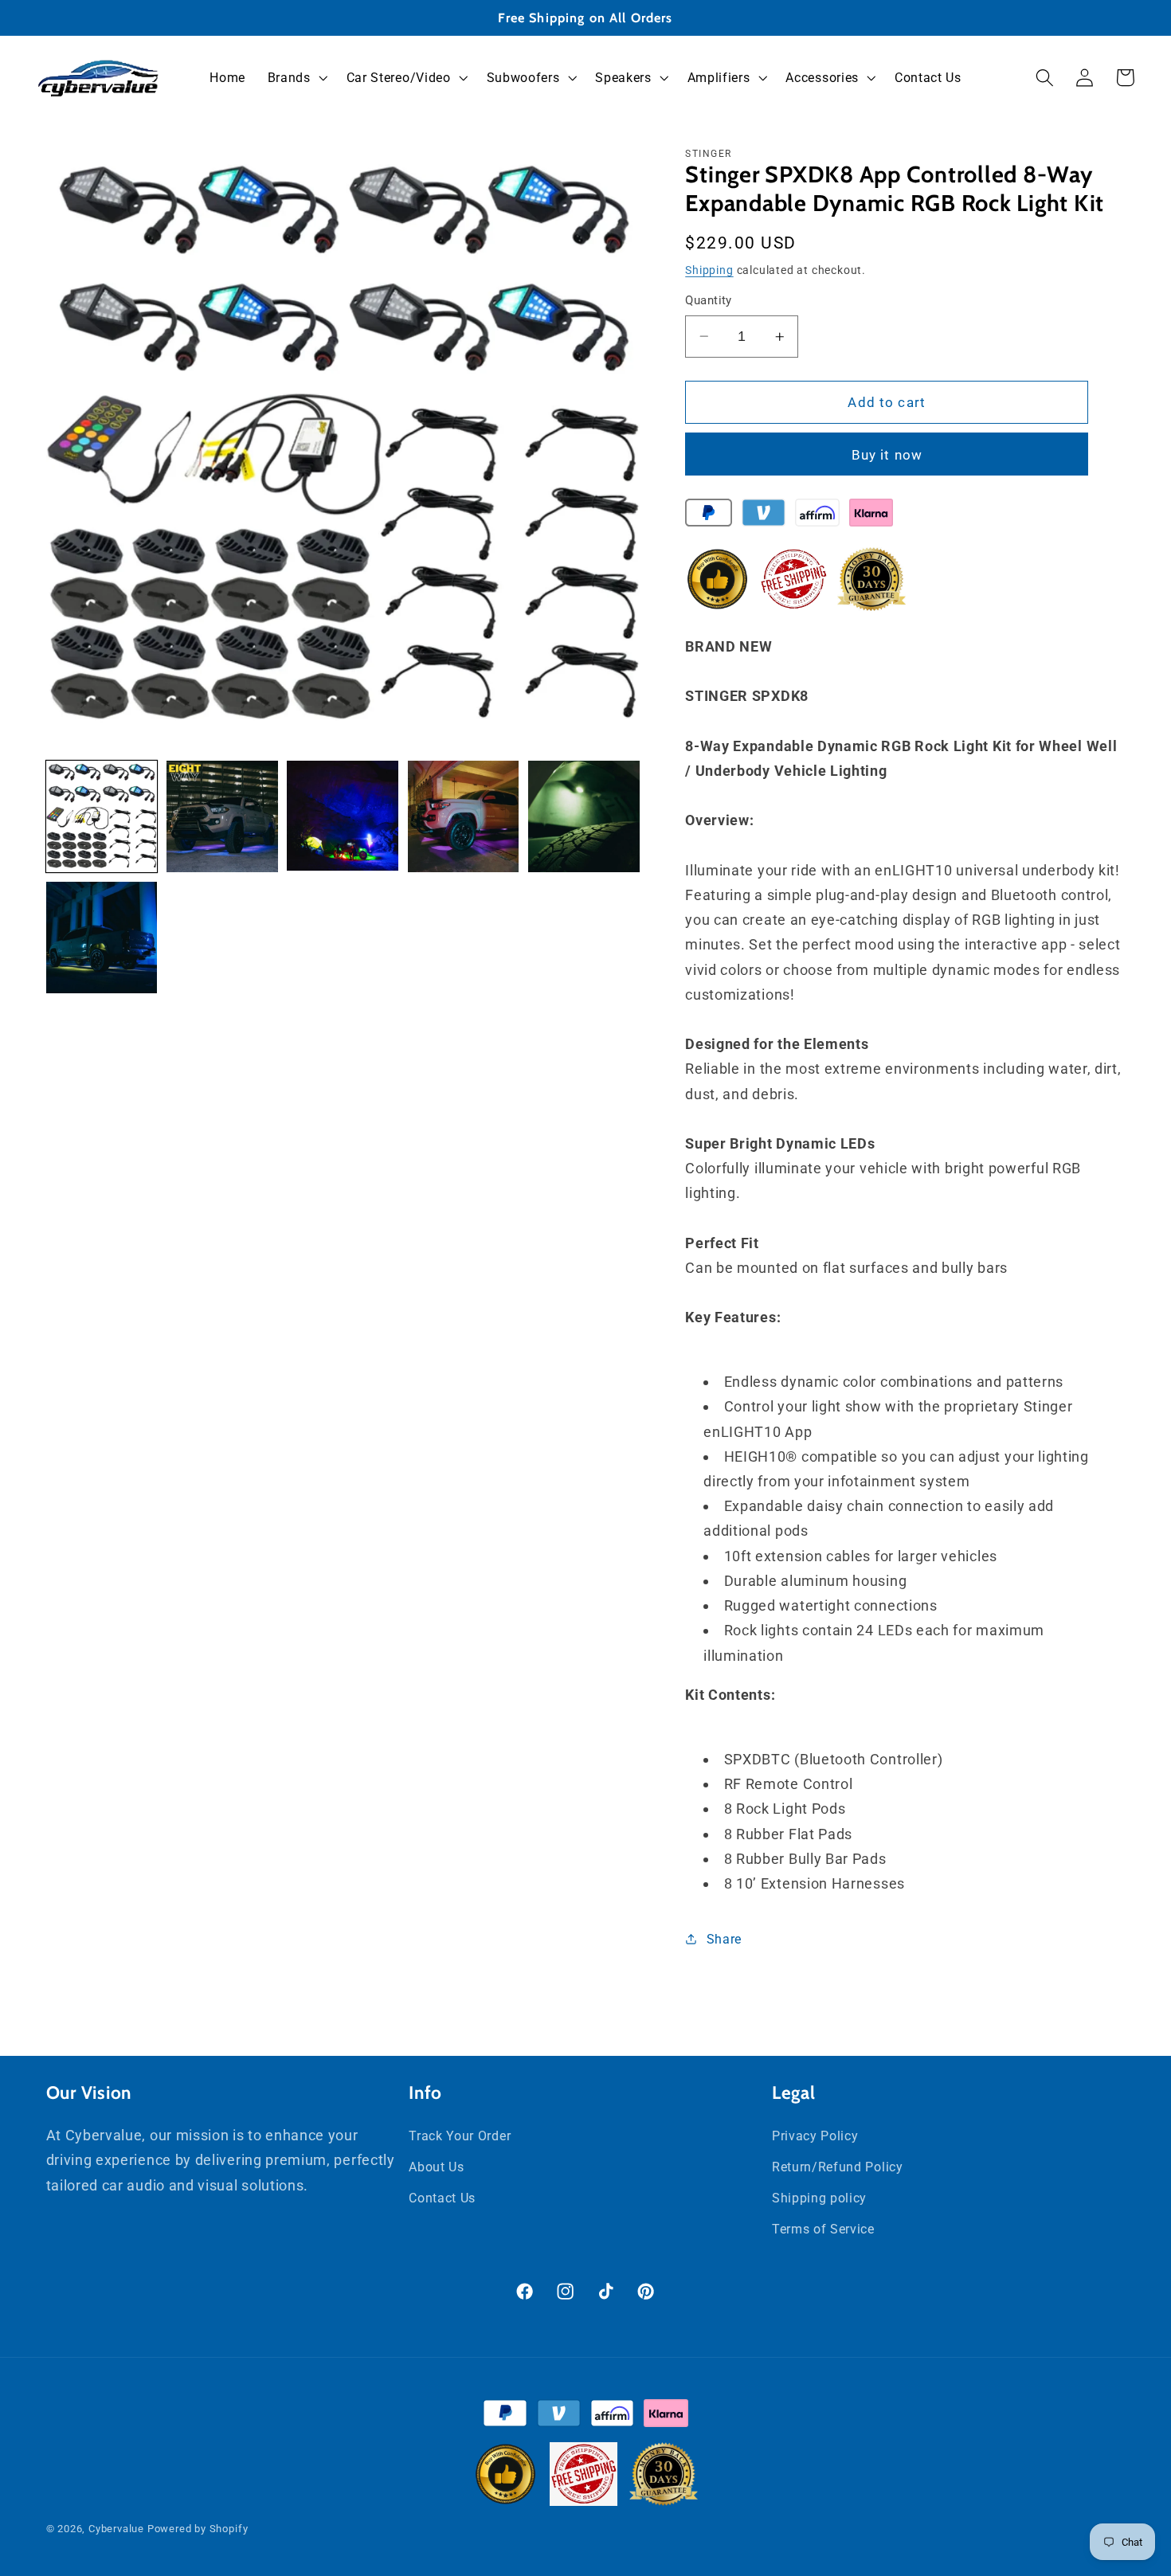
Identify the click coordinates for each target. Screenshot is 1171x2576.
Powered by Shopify (198, 2529)
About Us (437, 2166)
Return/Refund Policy (838, 2166)
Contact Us (442, 2197)
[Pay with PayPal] (709, 516)
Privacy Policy (815, 2135)
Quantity (709, 300)
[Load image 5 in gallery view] (584, 816)
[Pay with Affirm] (817, 516)
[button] (296, 78)
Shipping (709, 270)
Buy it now (887, 455)
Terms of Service (823, 2228)
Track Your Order (460, 2135)
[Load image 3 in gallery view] (343, 816)
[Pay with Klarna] (871, 516)
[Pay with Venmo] (764, 516)
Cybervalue (116, 2529)
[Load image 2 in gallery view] (222, 816)
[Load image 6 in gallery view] (102, 938)
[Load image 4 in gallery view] (464, 816)
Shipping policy (819, 2197)
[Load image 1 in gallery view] (102, 816)
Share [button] (724, 1939)
